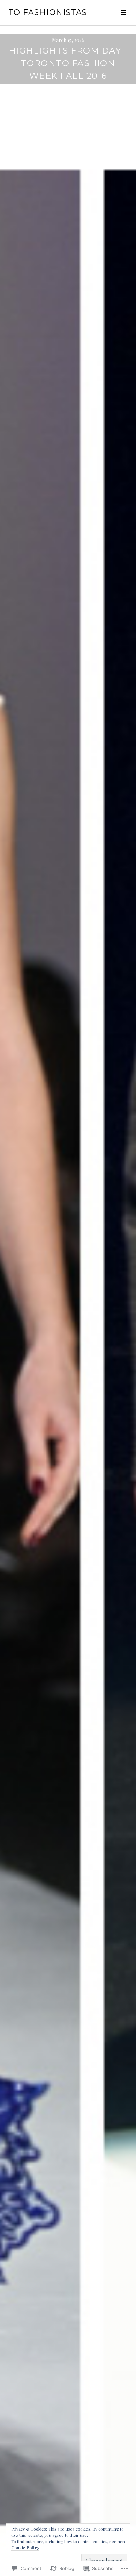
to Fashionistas (48, 12)
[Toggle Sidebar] (123, 13)
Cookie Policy (25, 2548)
